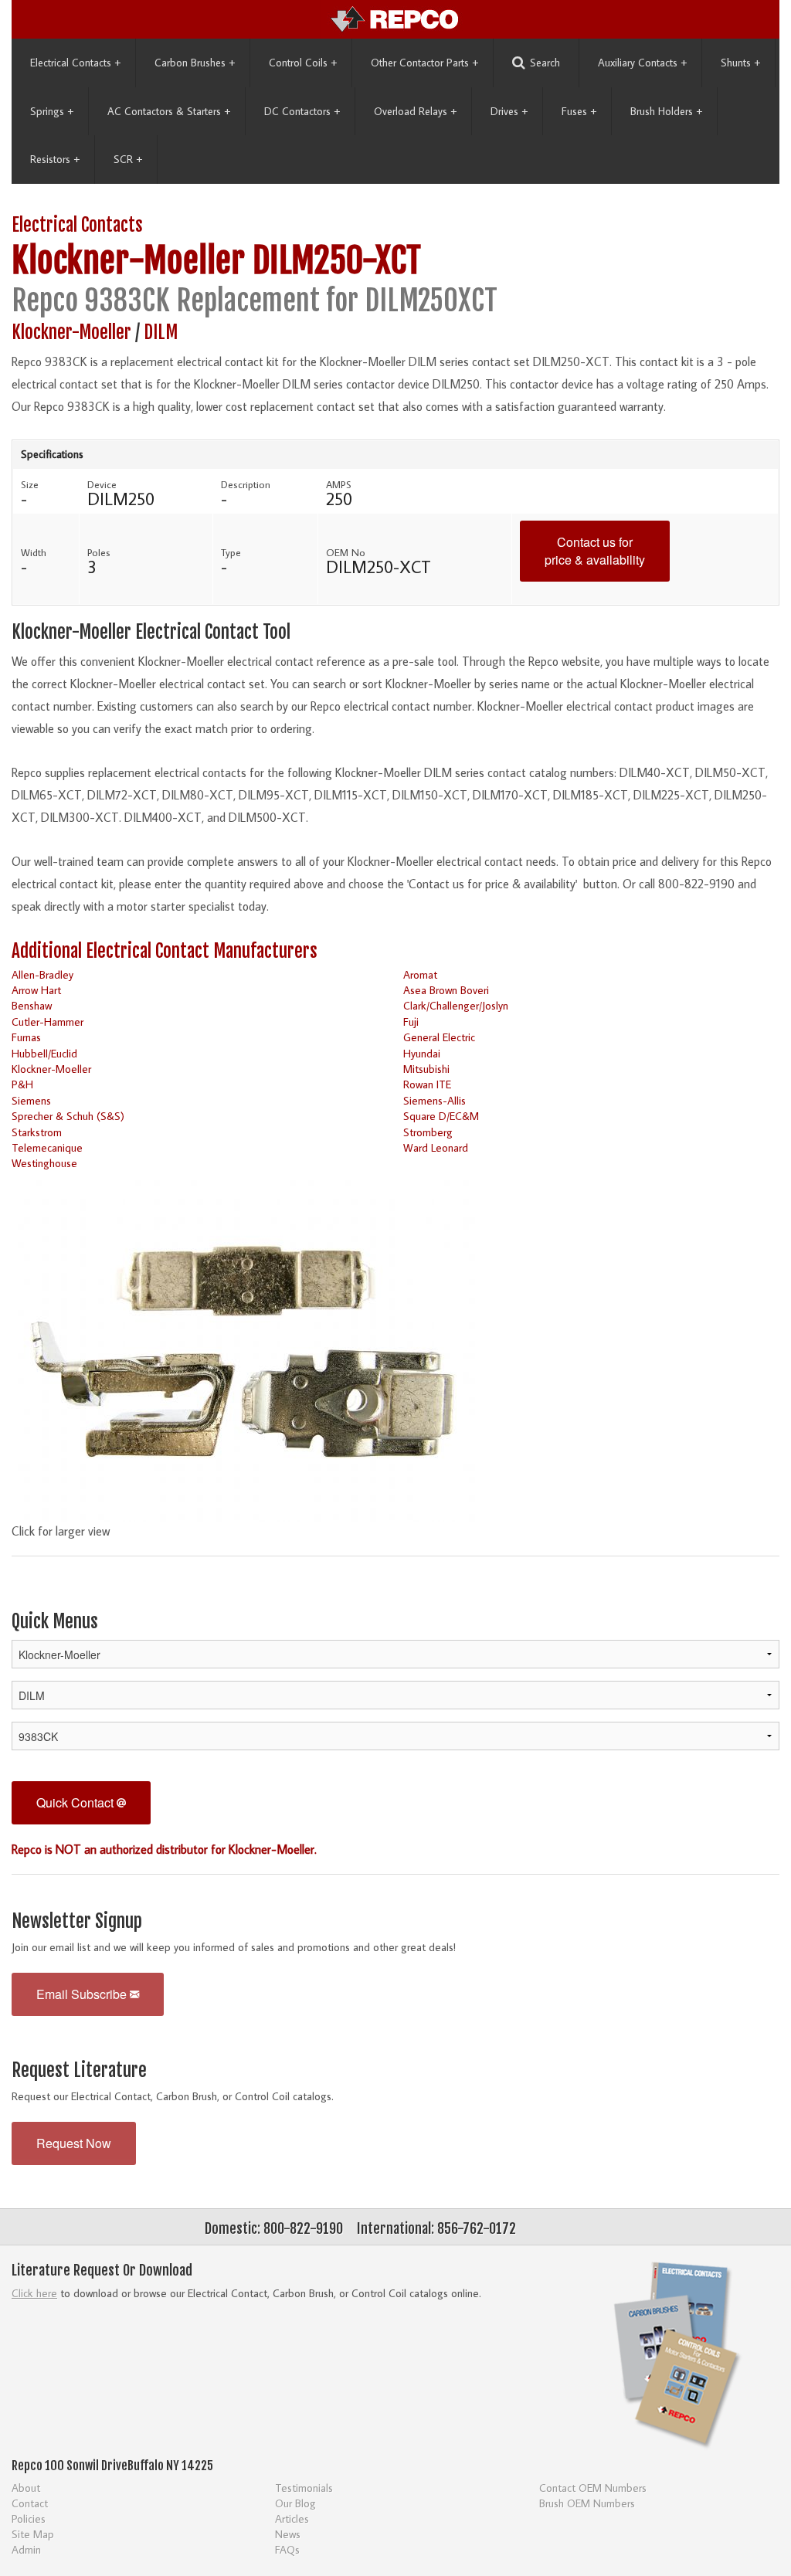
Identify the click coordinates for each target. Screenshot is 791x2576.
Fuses (579, 111)
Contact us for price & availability (595, 551)
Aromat (420, 974)
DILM (161, 333)
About (26, 2488)
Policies (29, 2518)
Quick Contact (76, 1802)
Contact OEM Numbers (593, 2488)
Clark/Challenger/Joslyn (456, 1005)
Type (231, 552)
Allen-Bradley (42, 974)
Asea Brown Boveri (446, 990)
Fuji (411, 1022)
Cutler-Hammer (48, 1022)
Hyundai (422, 1053)
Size (30, 484)
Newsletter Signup (77, 1921)
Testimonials (304, 2488)
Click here (34, 2293)
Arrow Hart (36, 990)
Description (246, 484)
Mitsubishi (426, 1069)
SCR (128, 159)
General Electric (439, 1037)
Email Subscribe (83, 1994)
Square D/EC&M (441, 1116)
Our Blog (295, 2503)
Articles (292, 2518)
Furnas (26, 1037)
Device (102, 484)
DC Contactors (302, 111)
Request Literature (79, 2070)
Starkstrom (37, 1132)
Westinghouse (44, 1163)
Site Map (33, 2534)
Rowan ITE (427, 1084)
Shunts (740, 63)
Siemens (31, 1100)
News (288, 2534)
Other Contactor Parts (424, 63)
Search (545, 63)
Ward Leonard (436, 1147)
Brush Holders (666, 111)
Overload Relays (415, 111)
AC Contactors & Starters (169, 111)
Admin (26, 2549)
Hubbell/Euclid (44, 1053)
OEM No (346, 552)
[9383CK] (243, 1346)
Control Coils (303, 63)
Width (34, 552)
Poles (99, 552)
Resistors (55, 159)
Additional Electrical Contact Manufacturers (165, 951)
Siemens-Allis (435, 1100)
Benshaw (32, 1005)
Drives (509, 111)
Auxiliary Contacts (642, 63)
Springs (52, 111)
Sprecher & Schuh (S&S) (68, 1116)
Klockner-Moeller (128, 261)
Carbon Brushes (195, 63)
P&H (22, 1084)
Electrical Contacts (75, 63)
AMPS (339, 484)
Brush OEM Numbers (587, 2503)
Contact (30, 2503)
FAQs (287, 2549)
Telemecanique (47, 1147)
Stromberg (428, 1132)
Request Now (74, 2143)
